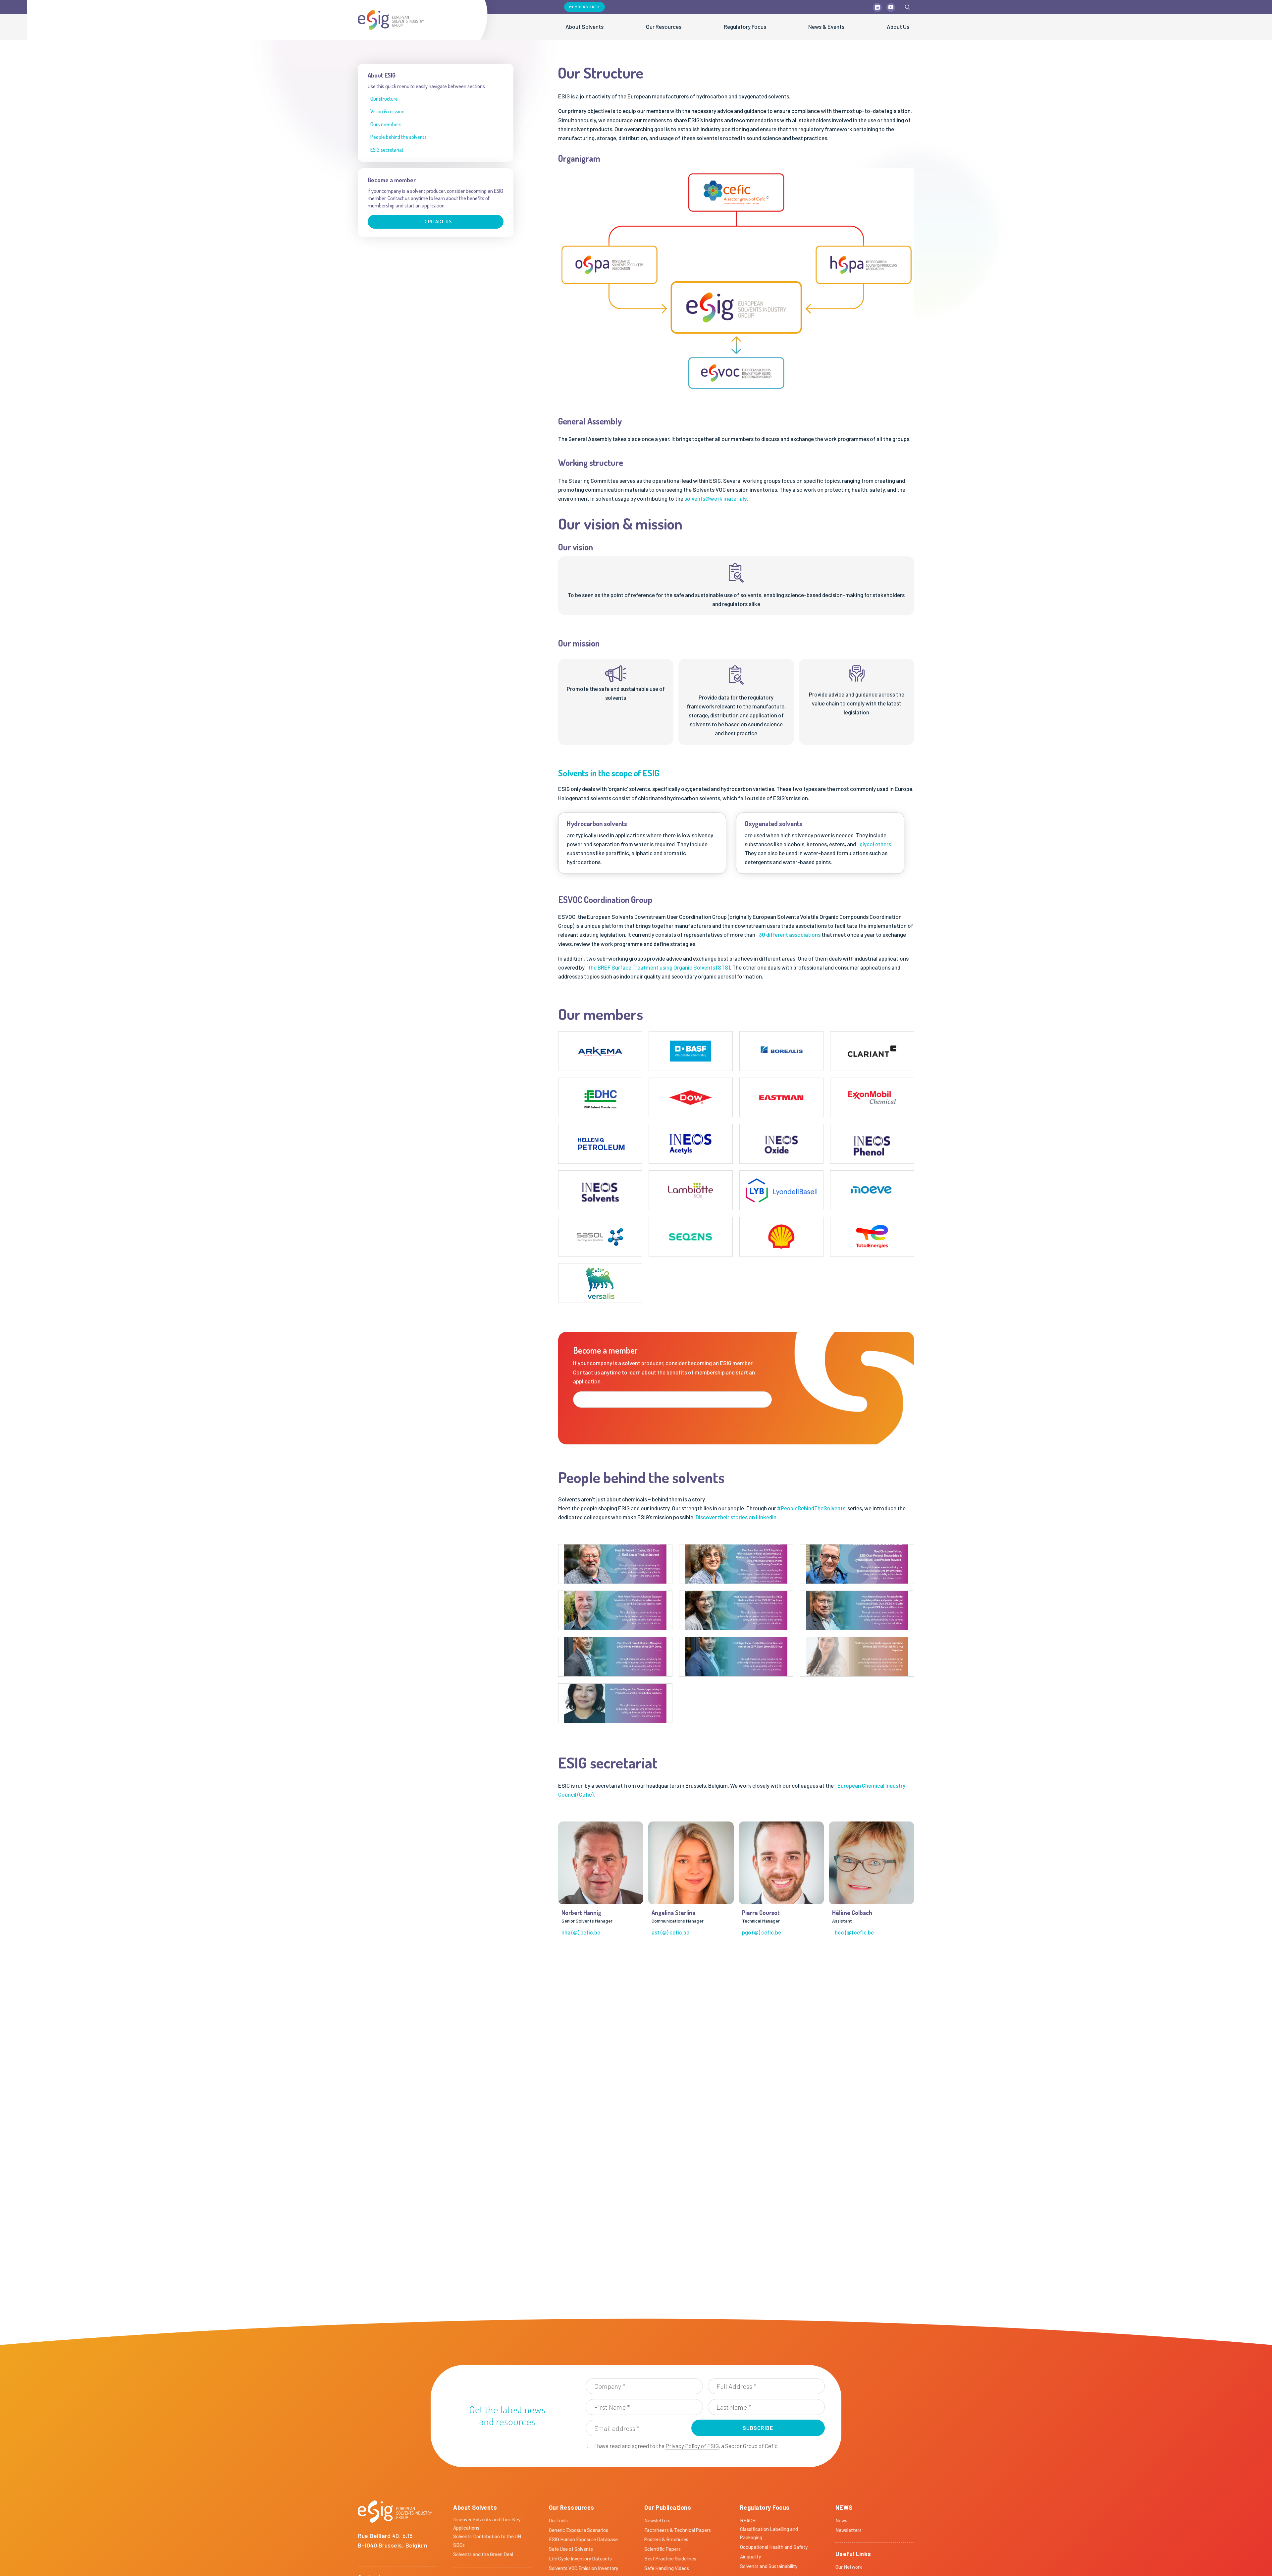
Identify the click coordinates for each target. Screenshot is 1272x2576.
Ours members (386, 124)
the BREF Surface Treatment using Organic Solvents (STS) (659, 967)
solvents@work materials (715, 498)
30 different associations (790, 934)
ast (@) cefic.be (670, 1932)
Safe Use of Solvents (571, 2549)
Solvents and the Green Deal (483, 2554)
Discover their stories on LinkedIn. (737, 1517)
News (841, 2520)
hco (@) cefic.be (854, 1932)
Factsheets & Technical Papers (678, 2530)
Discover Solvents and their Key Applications (487, 2524)
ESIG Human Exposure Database (583, 2539)
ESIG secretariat (387, 150)
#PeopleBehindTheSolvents (811, 1508)
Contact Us (438, 222)
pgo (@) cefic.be (762, 1932)
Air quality (750, 2556)
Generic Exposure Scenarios (579, 2530)
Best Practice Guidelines (670, 2558)
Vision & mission (387, 111)
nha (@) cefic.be (581, 1932)
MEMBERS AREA (584, 7)
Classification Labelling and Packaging (769, 2533)
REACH (748, 2520)
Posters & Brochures (666, 2539)
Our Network (849, 2567)
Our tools (558, 2520)
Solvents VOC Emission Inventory (583, 2568)
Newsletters (657, 2520)
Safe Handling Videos (667, 2568)
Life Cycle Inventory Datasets (580, 2558)
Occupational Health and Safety (774, 2547)
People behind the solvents (398, 137)
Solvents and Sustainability (769, 2566)
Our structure (384, 99)
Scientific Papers (662, 2549)
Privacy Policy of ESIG (692, 2446)
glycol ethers (875, 844)
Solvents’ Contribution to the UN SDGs (487, 2541)
